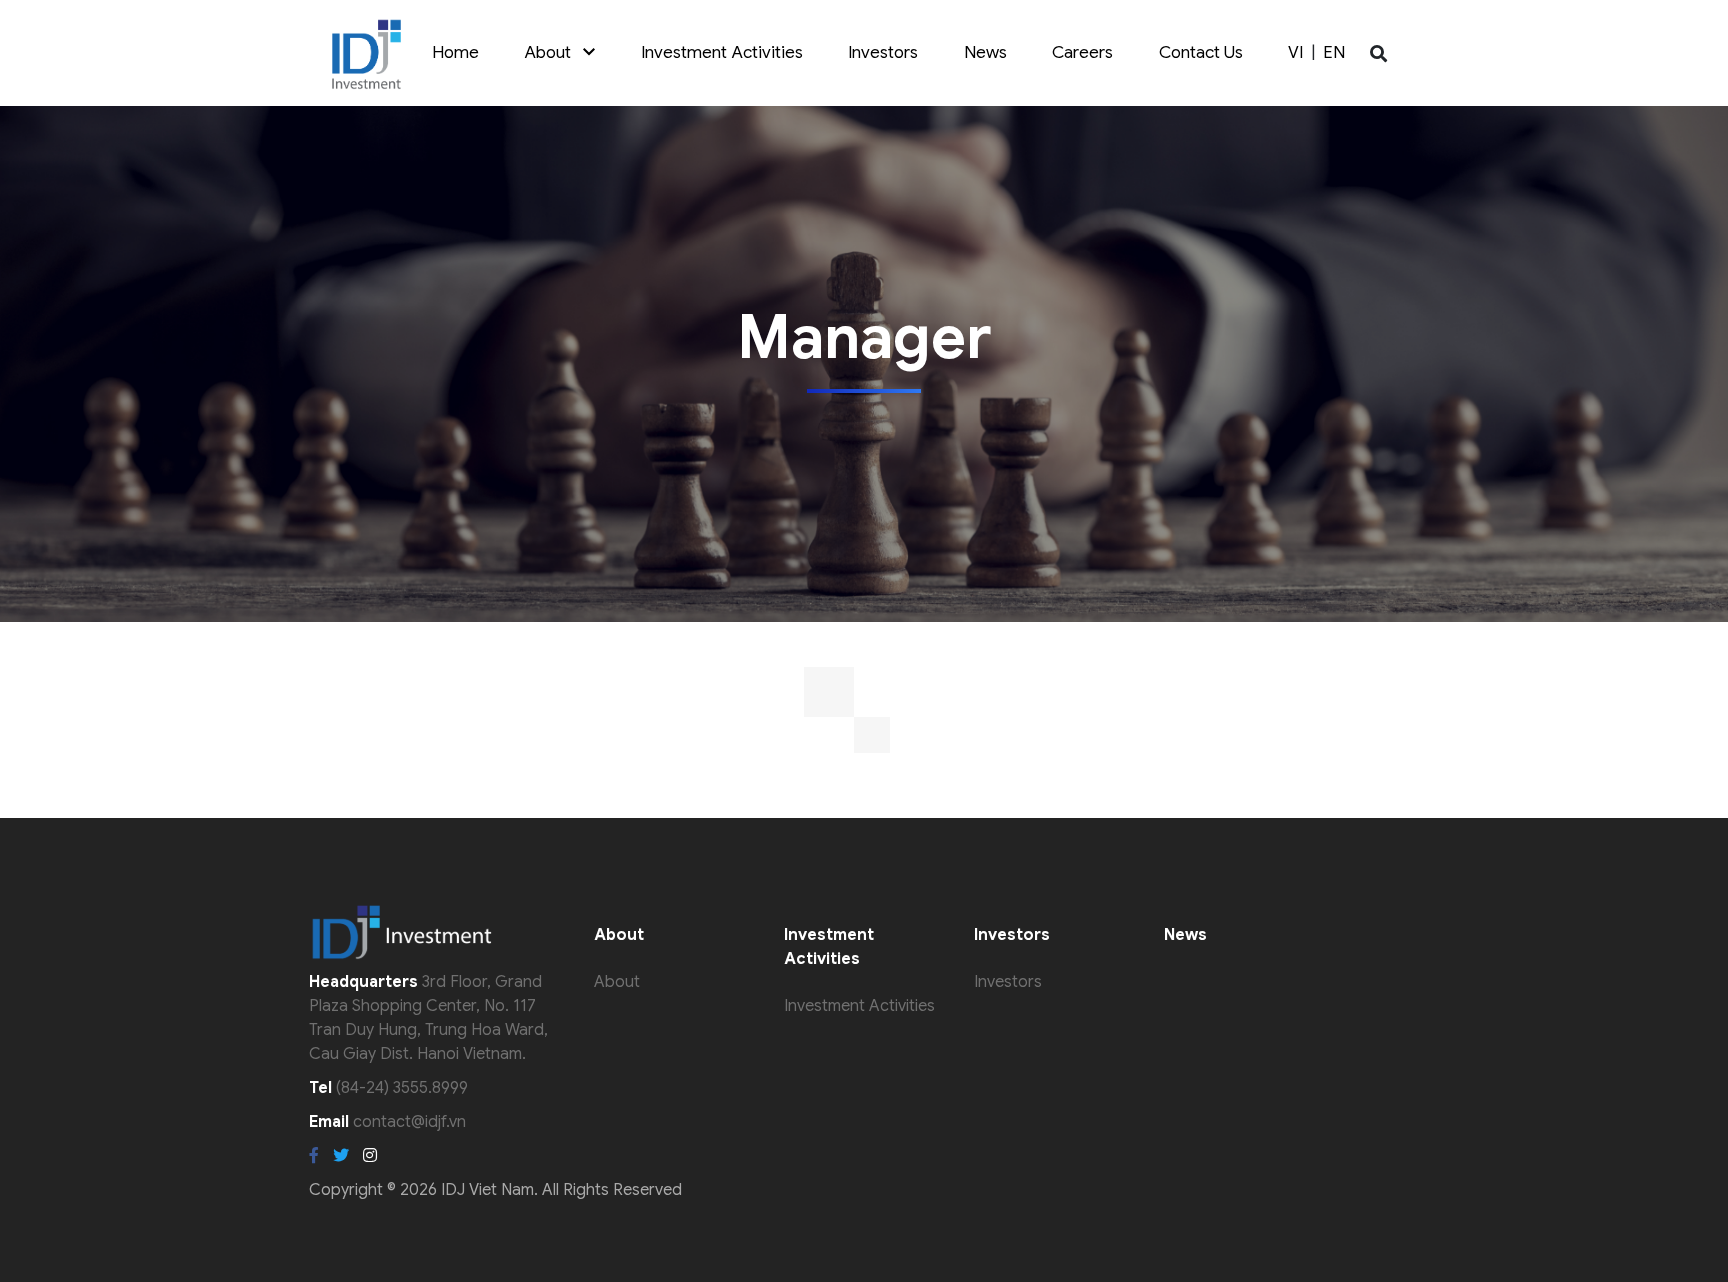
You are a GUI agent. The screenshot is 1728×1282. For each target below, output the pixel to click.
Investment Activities (722, 52)
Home (455, 52)
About (617, 982)
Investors (883, 52)
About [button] (553, 52)
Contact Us (1201, 52)
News (985, 52)
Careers (1082, 52)
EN (1334, 52)
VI (1295, 52)
